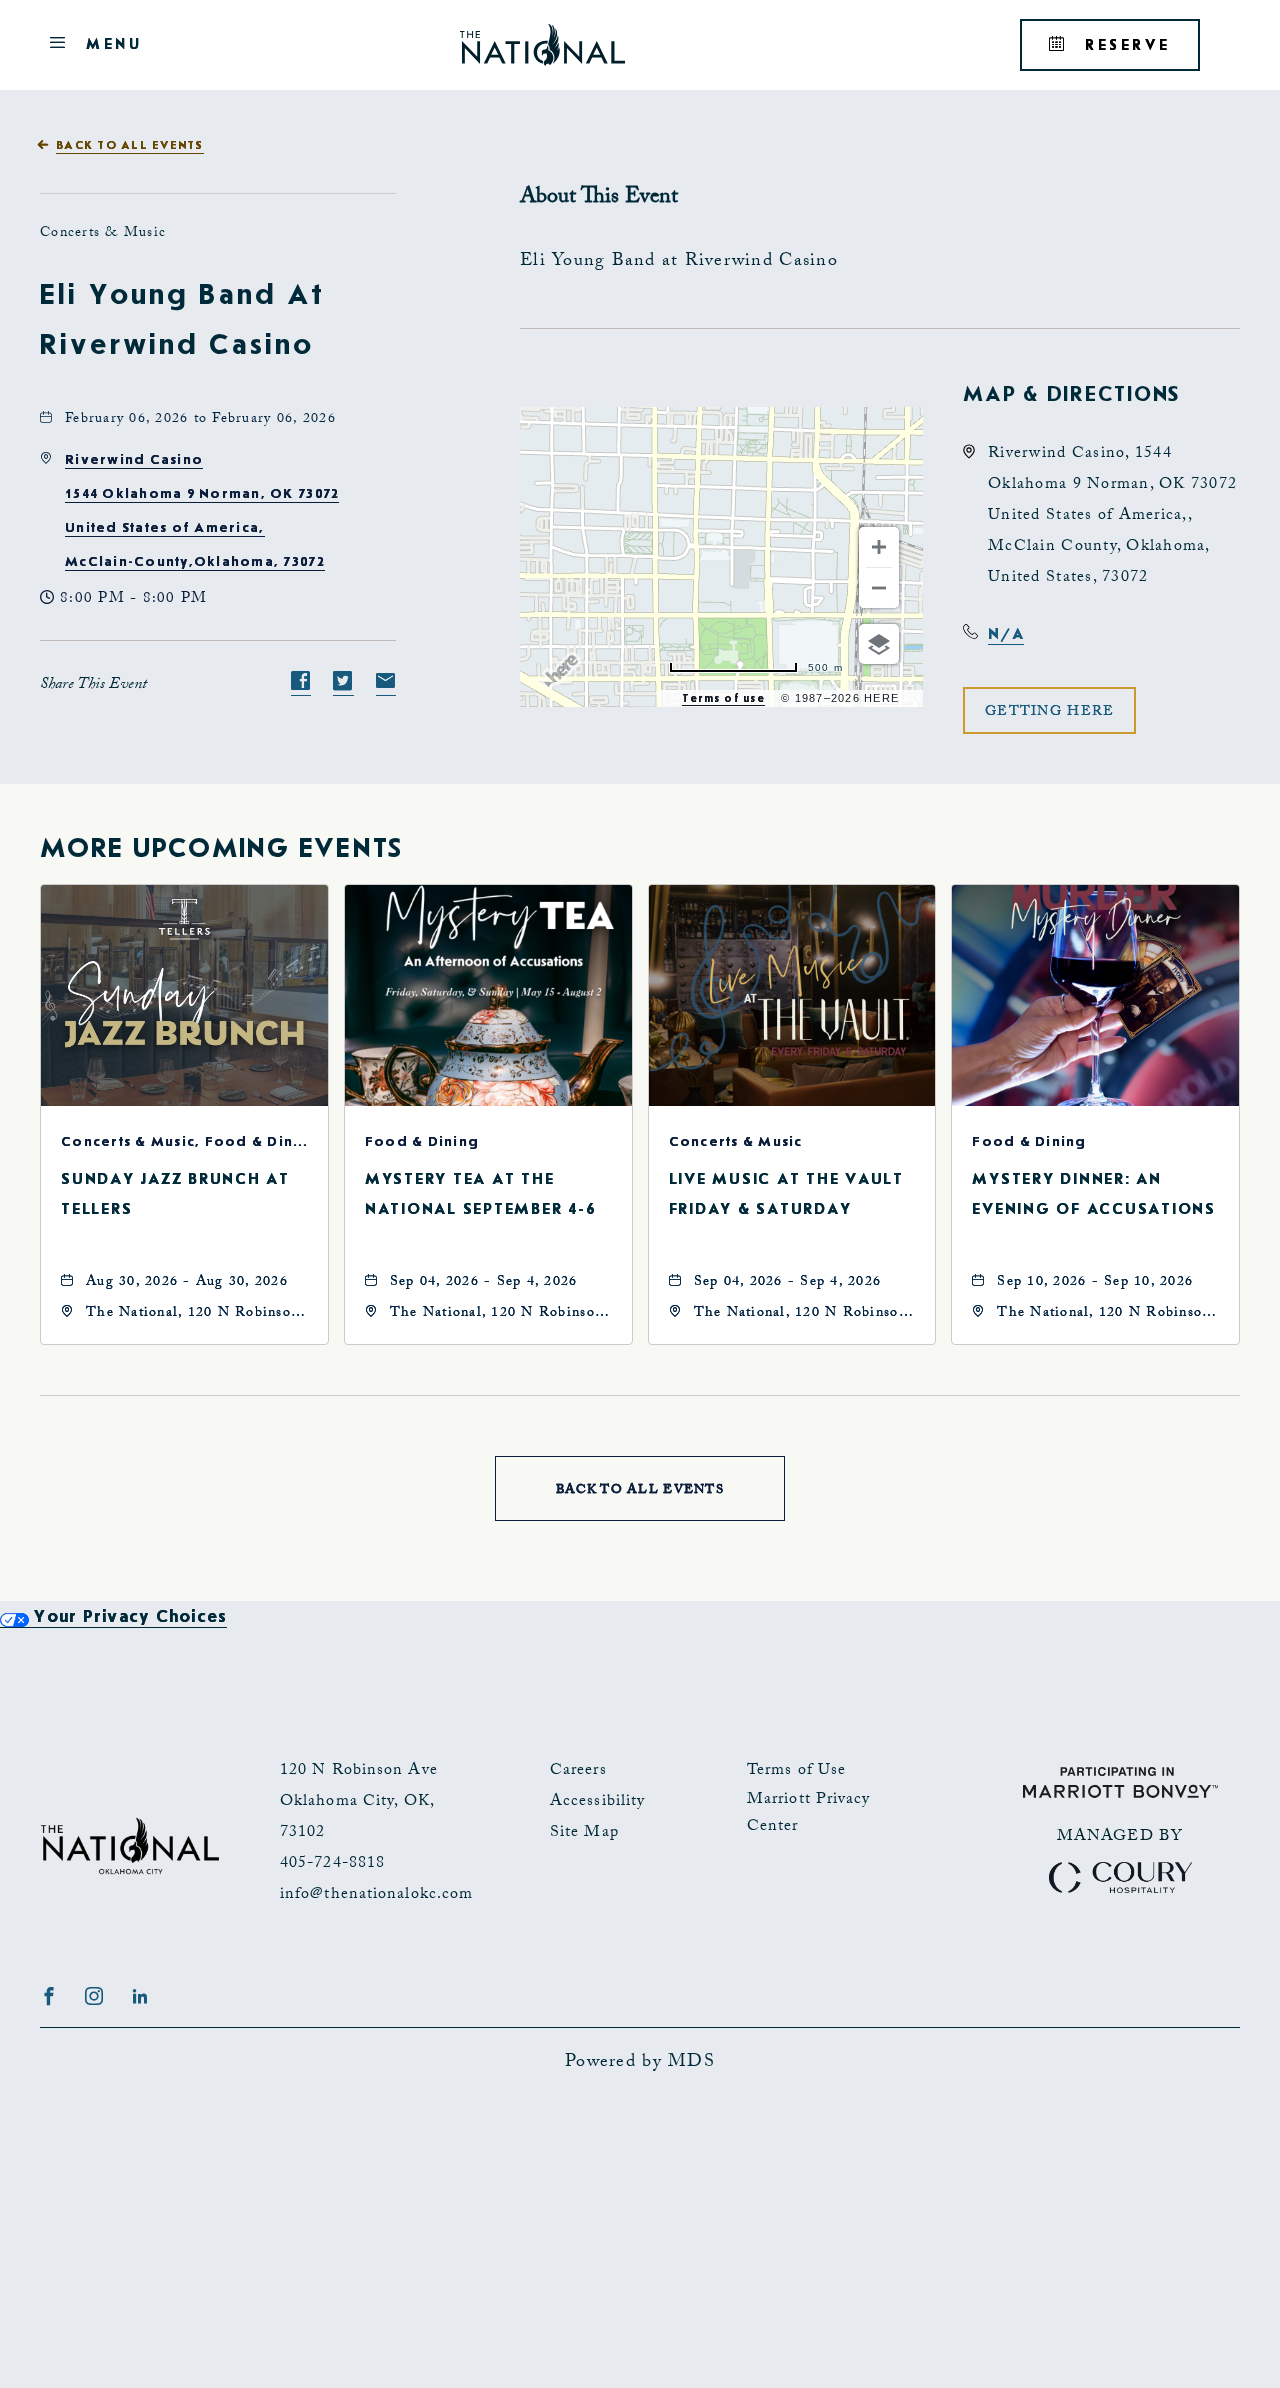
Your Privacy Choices (128, 1616)
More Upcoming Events (221, 849)
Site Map (584, 1833)
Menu (110, 47)
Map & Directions (1071, 394)
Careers (578, 1771)
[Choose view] (879, 644)
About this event (599, 198)
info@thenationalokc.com (376, 1895)
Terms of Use (796, 1771)
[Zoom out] (879, 588)
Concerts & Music (103, 234)
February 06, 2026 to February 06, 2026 (200, 420)
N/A (1006, 634)
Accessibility (597, 1802)
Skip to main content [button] (113, 15)
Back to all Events (130, 145)
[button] (1049, 710)
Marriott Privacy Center (809, 1814)
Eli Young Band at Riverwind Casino (182, 320)
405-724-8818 (332, 1864)
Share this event (93, 685)
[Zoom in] (879, 547)
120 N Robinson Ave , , (359, 1802)
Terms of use (723, 698)
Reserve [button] (1139, 53)
